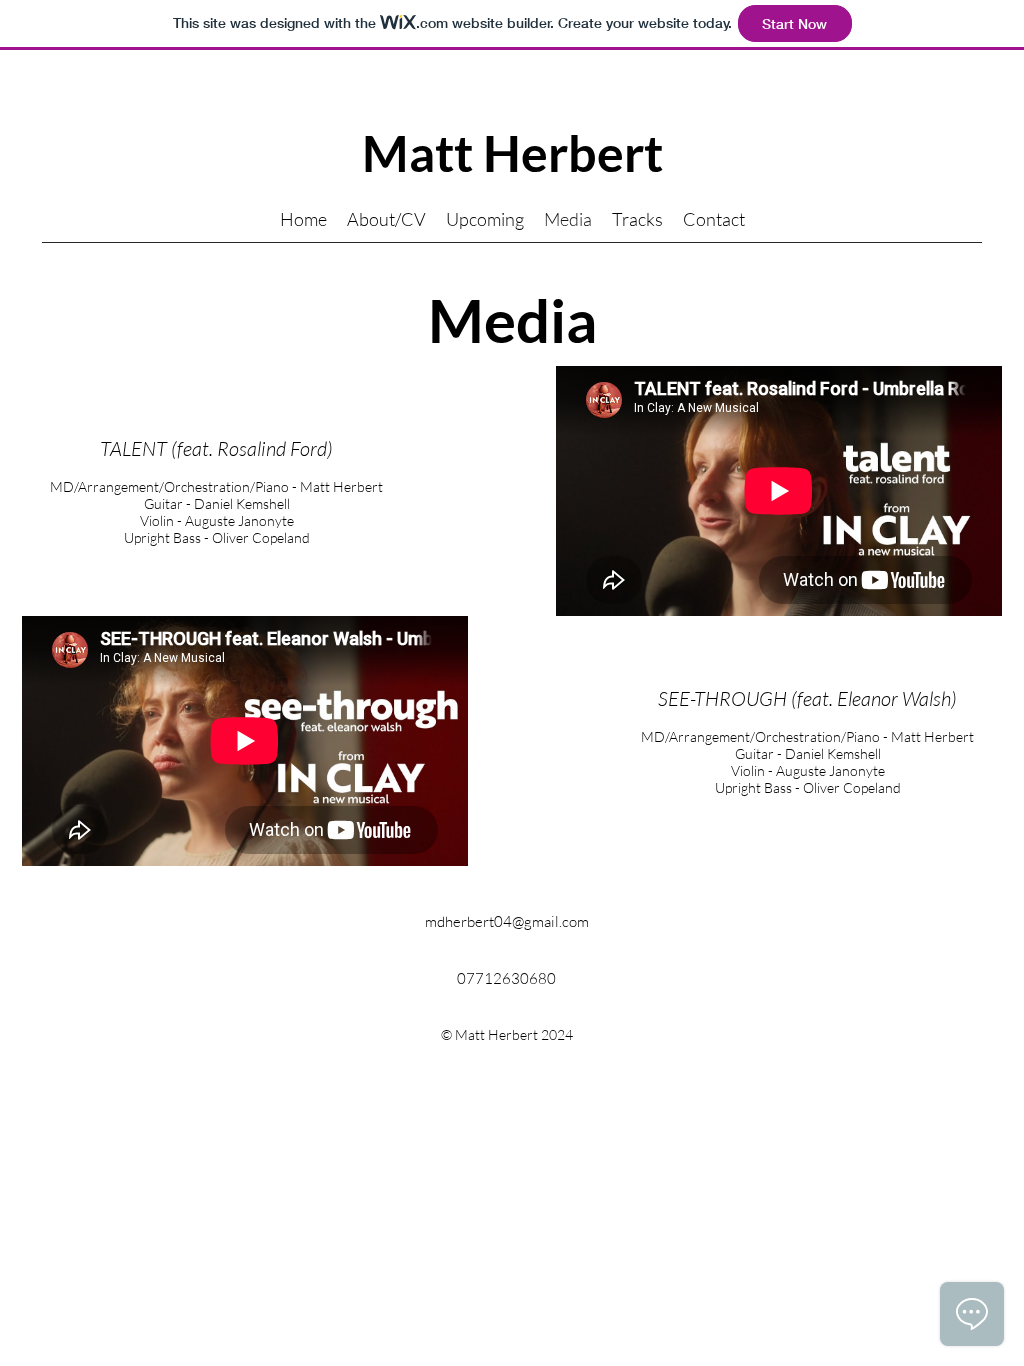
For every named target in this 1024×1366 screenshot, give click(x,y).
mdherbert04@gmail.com (507, 921)
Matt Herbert (512, 153)
